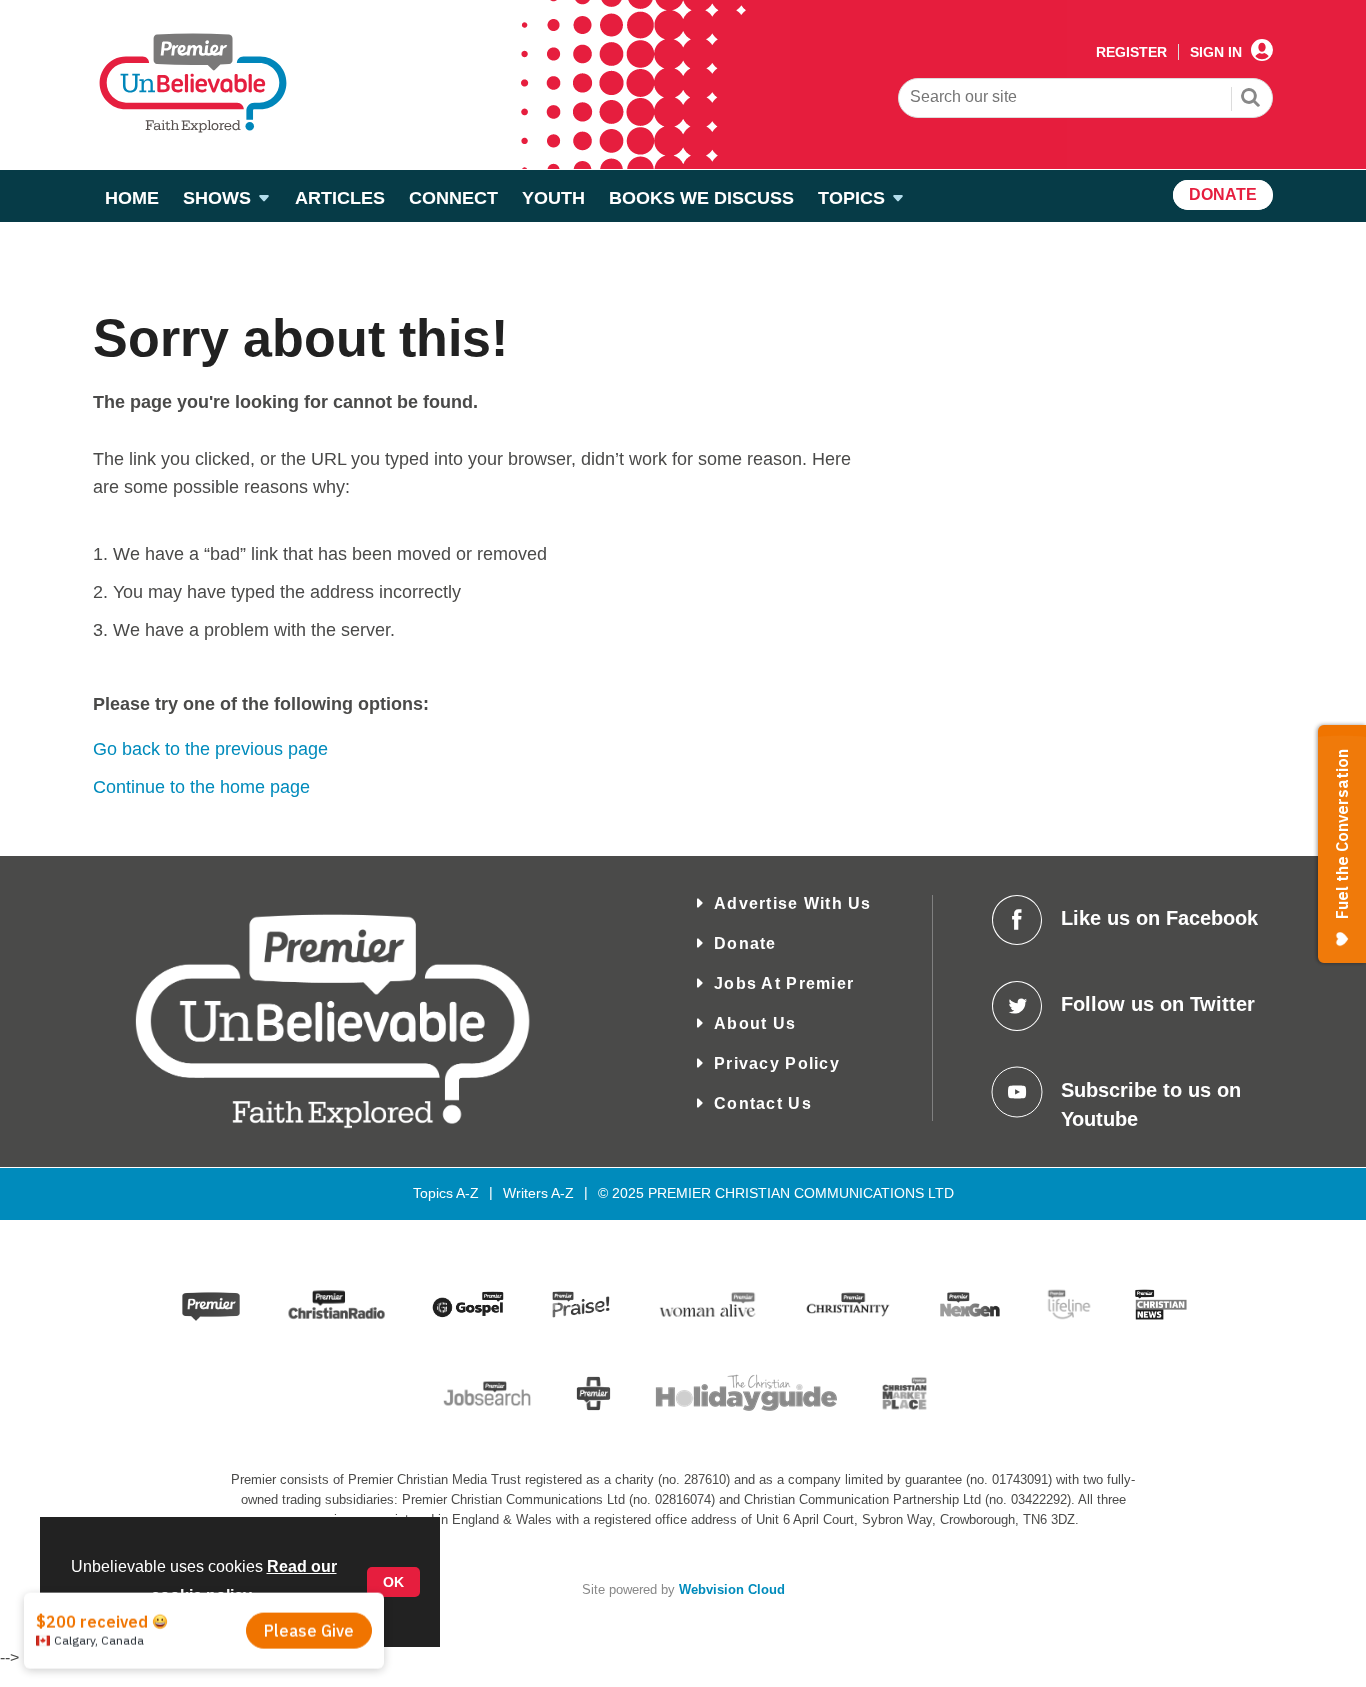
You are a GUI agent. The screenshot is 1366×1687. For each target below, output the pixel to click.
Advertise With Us (793, 903)
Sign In (1216, 52)
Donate (745, 943)
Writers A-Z (538, 1193)
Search (1251, 100)
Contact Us (763, 1103)
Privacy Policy (777, 1063)
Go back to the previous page (210, 749)
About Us (755, 1023)
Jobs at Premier (784, 983)
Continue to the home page (201, 787)
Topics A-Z (446, 1193)
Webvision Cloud (732, 1590)
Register (1131, 52)
